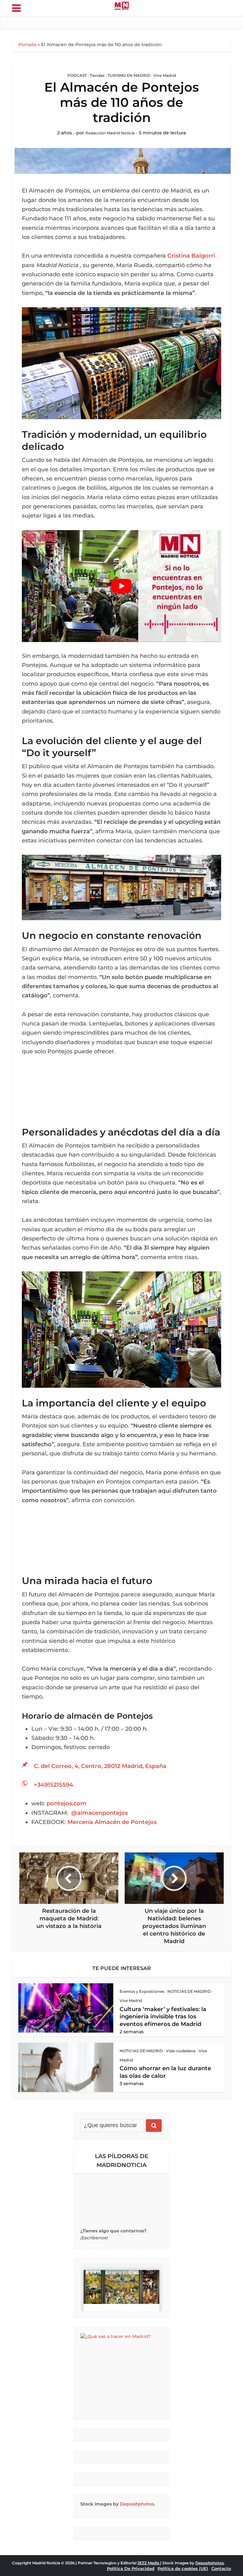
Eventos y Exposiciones (142, 1991)
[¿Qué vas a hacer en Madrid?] (121, 2373)
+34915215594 (53, 1785)
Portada (27, 45)
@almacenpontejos (100, 1813)
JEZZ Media (149, 2563)
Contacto (221, 2568)
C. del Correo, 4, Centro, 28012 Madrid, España (100, 1766)
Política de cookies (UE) (183, 2568)
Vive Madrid (165, 75)
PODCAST (77, 75)
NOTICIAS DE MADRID (189, 1991)
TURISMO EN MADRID (129, 75)
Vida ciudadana (181, 2051)
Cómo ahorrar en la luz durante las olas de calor (165, 2072)
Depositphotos (137, 2504)
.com (66, 1803)
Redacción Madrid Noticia (110, 133)
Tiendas (97, 75)
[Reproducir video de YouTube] (121, 586)
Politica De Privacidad (131, 2568)
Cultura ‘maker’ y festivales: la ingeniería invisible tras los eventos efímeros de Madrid (163, 2017)
